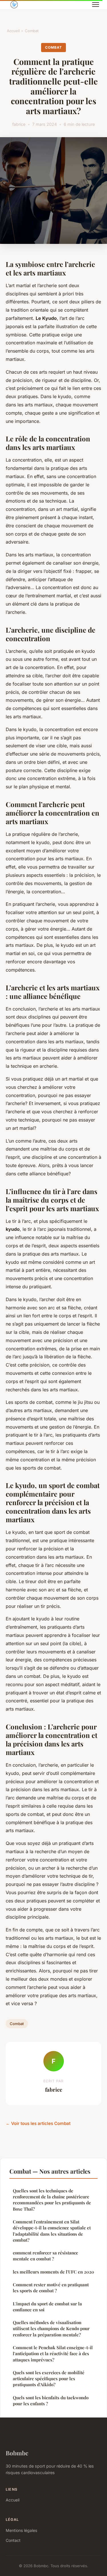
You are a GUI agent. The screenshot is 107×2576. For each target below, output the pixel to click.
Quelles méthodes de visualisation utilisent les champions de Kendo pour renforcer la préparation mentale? (51, 2329)
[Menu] (96, 5)
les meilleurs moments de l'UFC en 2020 (53, 2272)
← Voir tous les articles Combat (38, 2123)
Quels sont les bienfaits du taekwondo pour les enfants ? (51, 2401)
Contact (13, 2540)
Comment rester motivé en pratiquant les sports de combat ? (51, 2288)
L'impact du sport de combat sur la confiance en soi (47, 2307)
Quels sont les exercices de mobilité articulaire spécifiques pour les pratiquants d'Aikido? (49, 2379)
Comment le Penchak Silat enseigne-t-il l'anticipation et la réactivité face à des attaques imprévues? (53, 2354)
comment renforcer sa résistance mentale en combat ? (46, 2256)
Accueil (13, 31)
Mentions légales (21, 2530)
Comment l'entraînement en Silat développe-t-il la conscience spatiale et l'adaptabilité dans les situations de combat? (52, 2231)
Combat (32, 31)
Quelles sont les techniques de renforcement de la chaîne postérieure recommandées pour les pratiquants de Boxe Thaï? (52, 2200)
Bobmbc (17, 2453)
